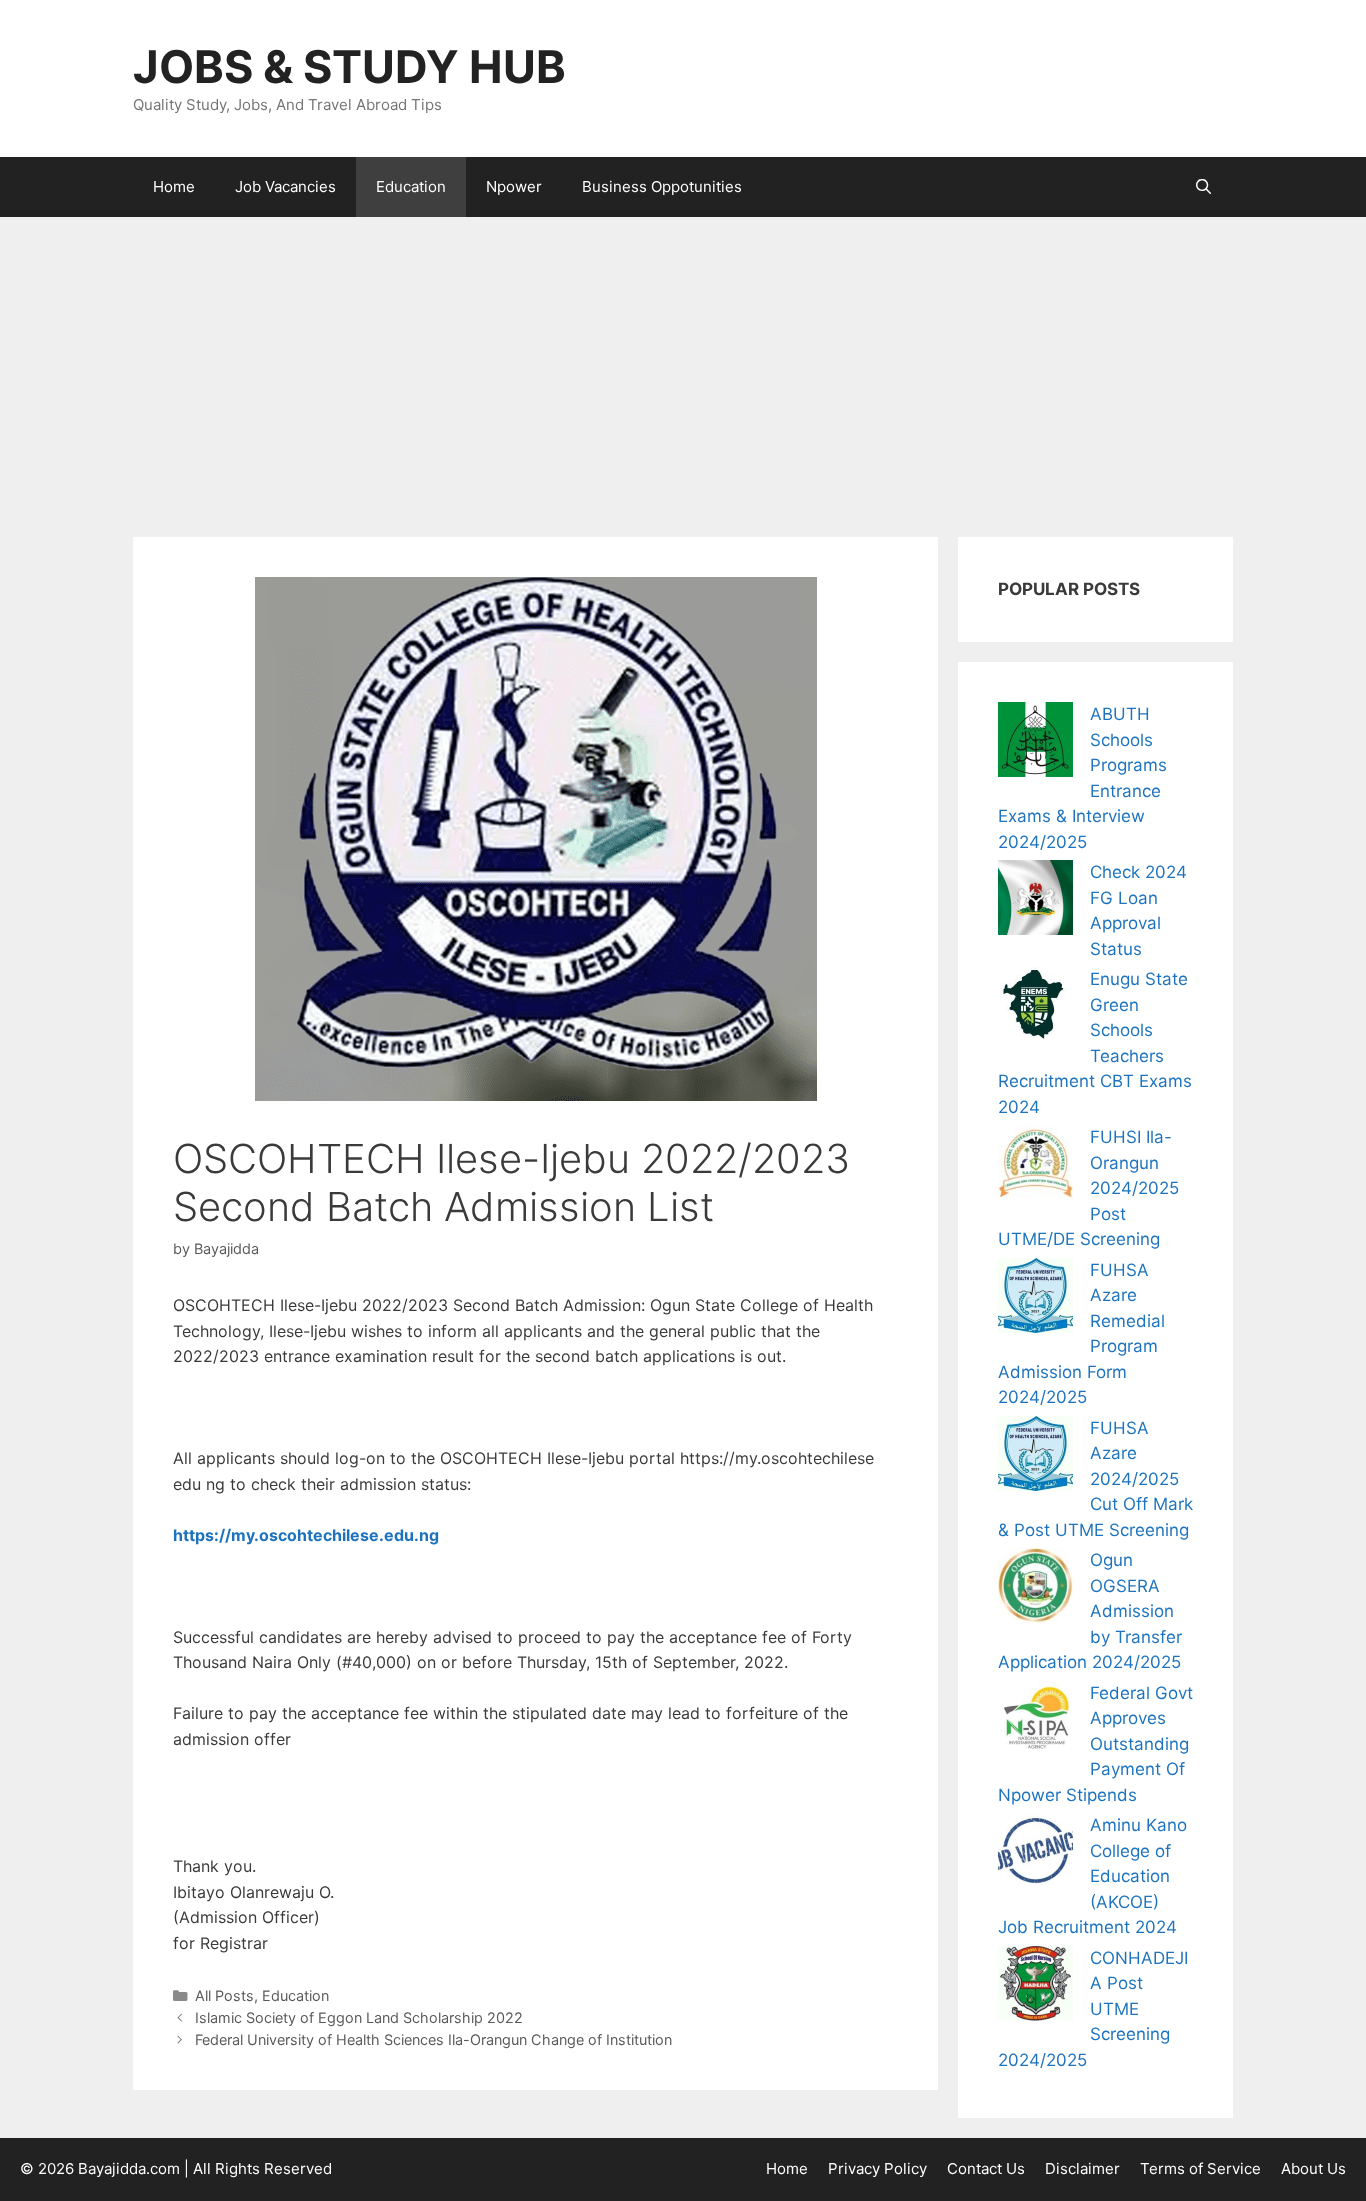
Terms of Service (1200, 2168)
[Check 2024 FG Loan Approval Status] (1035, 901)
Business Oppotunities (662, 186)
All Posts (224, 1995)
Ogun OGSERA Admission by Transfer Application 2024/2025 (1090, 1611)
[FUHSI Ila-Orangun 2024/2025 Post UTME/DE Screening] (1035, 1166)
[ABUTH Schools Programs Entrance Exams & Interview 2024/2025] (1035, 743)
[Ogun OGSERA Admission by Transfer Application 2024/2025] (1035, 1589)
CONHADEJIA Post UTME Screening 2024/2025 (1093, 2009)
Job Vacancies (285, 186)
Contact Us (986, 2168)
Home (174, 186)
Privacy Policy (877, 2168)
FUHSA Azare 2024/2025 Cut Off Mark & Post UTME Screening (1095, 1479)
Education (411, 186)
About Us (1313, 2168)
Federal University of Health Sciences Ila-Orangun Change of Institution (433, 2039)
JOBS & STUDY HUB (349, 66)
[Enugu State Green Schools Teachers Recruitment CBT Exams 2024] (1035, 1008)
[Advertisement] (683, 367)
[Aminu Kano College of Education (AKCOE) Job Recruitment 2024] (1035, 1854)
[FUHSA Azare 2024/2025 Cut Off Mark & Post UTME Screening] (1035, 1457)
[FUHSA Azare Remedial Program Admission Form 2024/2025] (1035, 1299)
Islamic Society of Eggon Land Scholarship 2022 (359, 2017)
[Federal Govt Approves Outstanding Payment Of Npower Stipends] (1035, 1722)
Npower (514, 186)
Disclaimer (1082, 2168)
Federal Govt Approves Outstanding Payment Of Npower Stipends (1095, 1744)
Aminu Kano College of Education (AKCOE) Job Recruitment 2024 (1092, 1876)
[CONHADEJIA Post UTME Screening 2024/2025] (1035, 1987)
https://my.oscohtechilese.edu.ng (306, 1535)
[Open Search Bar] (1203, 187)
